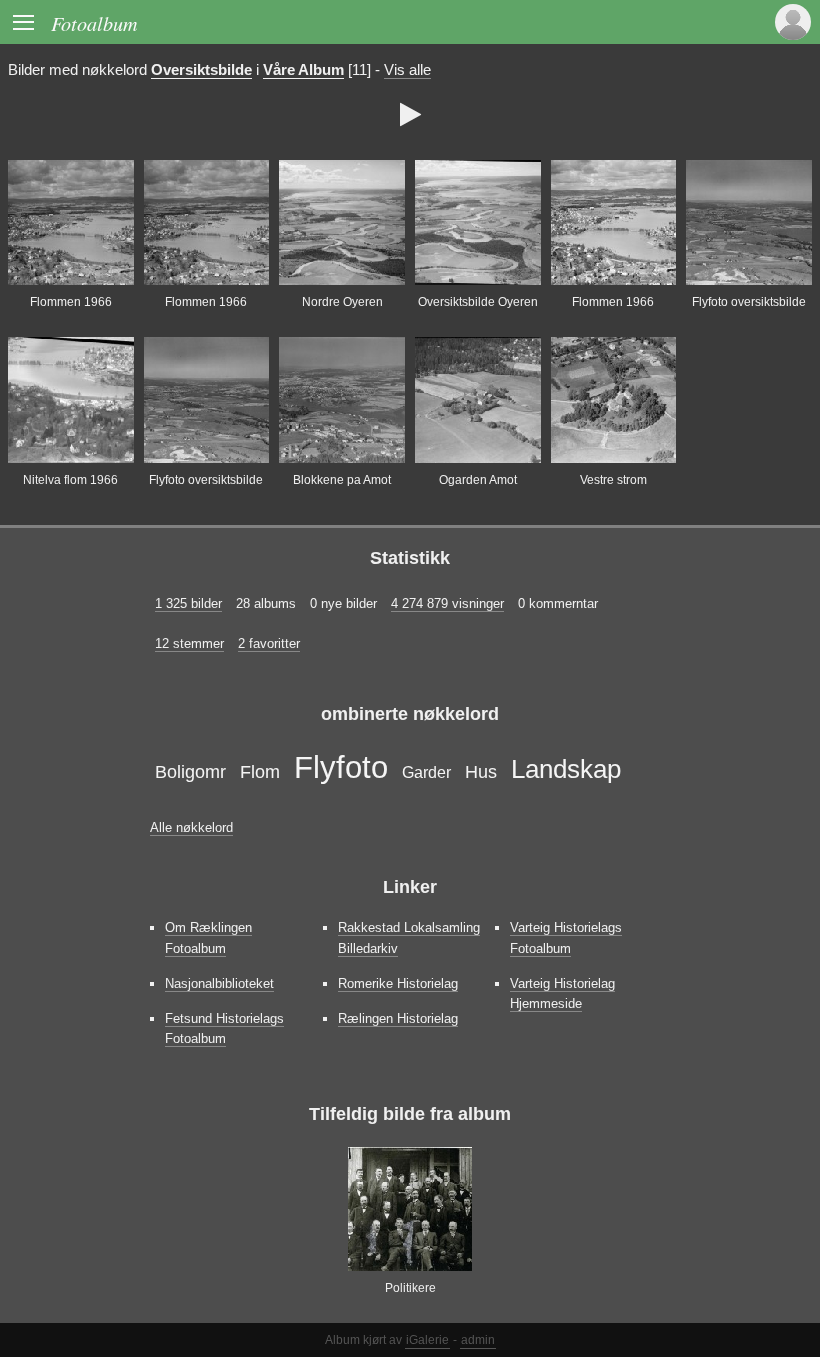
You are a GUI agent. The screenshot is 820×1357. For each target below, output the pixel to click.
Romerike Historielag (398, 983)
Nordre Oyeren (342, 302)
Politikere (410, 1288)
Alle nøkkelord (191, 827)
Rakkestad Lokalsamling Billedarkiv (409, 937)
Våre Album (303, 70)
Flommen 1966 (71, 302)
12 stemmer (189, 643)
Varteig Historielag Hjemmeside (562, 993)
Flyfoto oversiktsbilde (749, 302)
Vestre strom (613, 480)
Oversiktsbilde (201, 70)
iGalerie (427, 1340)
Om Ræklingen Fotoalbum (208, 937)
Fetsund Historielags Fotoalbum (224, 1028)
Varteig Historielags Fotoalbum (566, 937)
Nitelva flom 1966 (70, 480)
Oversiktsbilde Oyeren (478, 302)
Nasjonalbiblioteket (219, 983)
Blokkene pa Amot (342, 480)
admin (478, 1340)
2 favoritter (269, 643)
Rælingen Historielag (398, 1018)
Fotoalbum (94, 22)
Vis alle (407, 70)
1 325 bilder (188, 603)
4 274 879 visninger (447, 603)
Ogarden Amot (478, 480)
